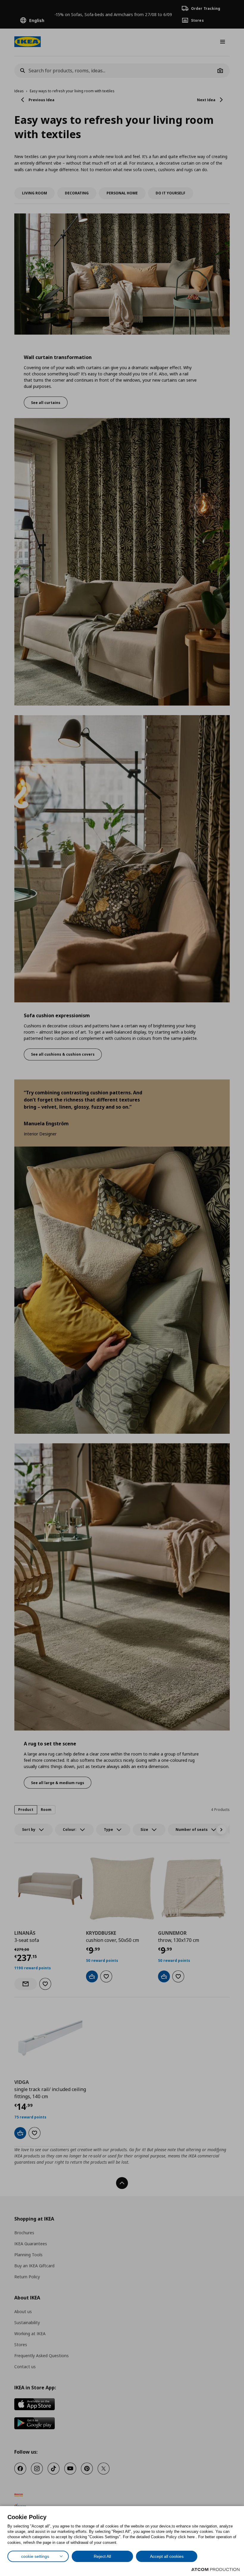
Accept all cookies (167, 2556)
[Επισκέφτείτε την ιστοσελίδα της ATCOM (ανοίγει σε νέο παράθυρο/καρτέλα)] (215, 2569)
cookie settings (35, 2556)
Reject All (102, 2556)
